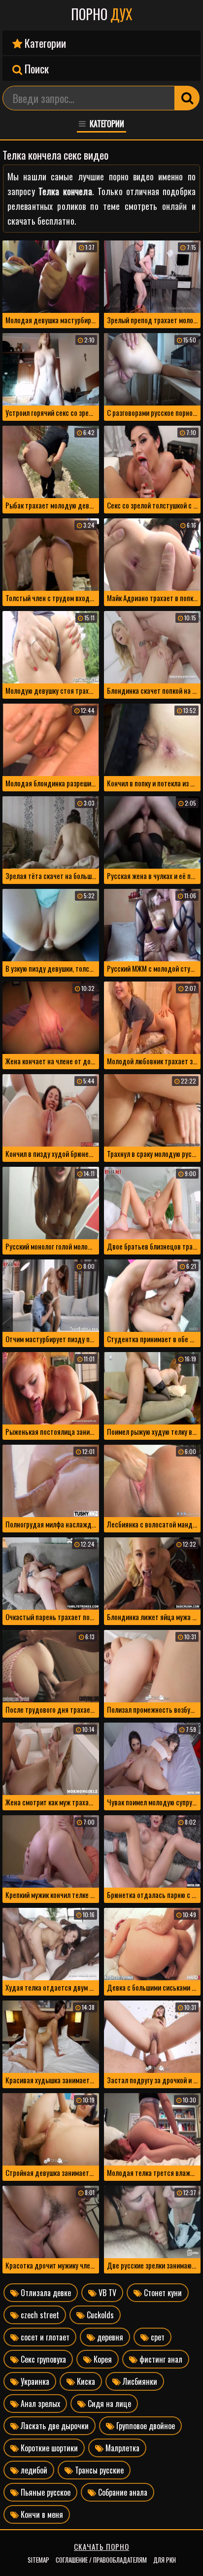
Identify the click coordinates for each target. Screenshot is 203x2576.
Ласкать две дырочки (54, 2426)
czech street (39, 2315)
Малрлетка (121, 2448)
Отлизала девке (45, 2293)
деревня (109, 2337)
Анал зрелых (39, 2404)
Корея (102, 2359)
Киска (85, 2381)
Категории (44, 43)
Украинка (34, 2381)
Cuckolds (99, 2315)
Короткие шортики (48, 2448)
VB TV (106, 2293)
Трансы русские (98, 2470)
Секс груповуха (42, 2359)
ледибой (33, 2470)
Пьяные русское (45, 2492)
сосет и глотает (44, 2337)
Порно (102, 14)
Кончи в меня (41, 2514)
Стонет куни (162, 2293)
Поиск (35, 68)
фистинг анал (160, 2359)
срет (157, 2337)
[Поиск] (187, 98)
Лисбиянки (139, 2381)
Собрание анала (122, 2492)
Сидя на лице (108, 2404)
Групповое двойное (145, 2426)
